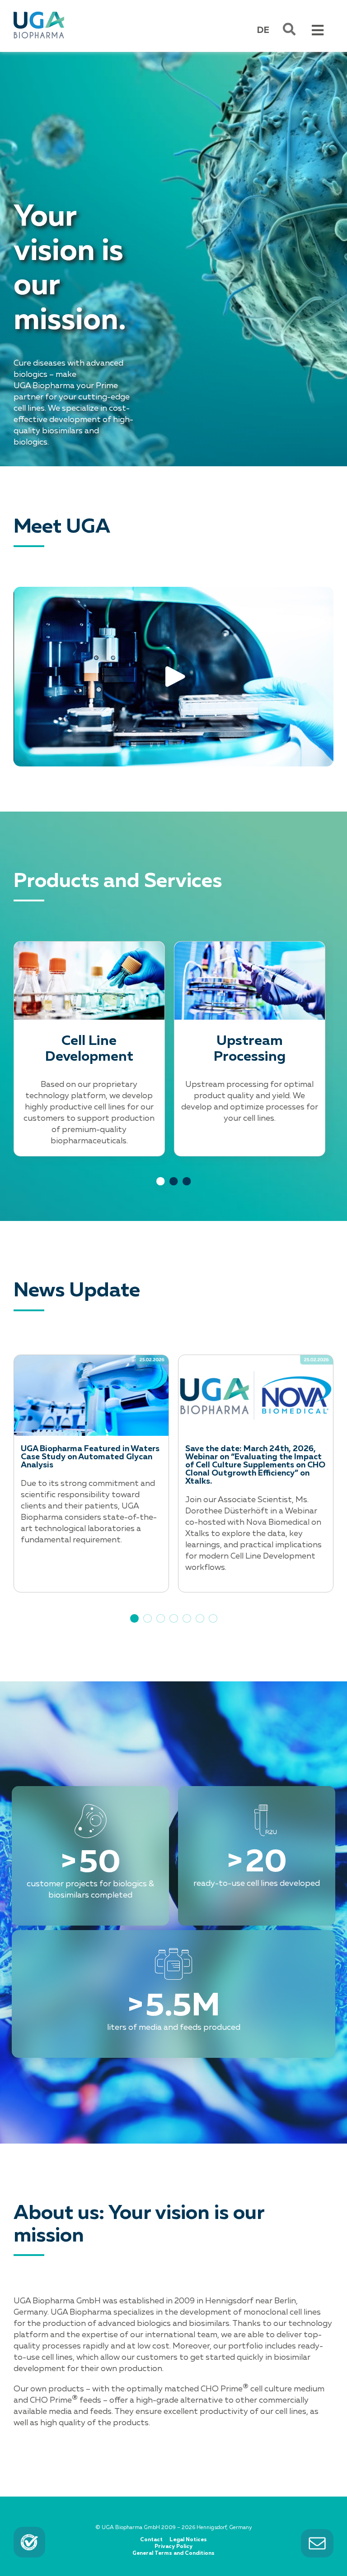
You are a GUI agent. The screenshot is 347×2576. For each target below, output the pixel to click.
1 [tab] (161, 1190)
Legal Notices (188, 2540)
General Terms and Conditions (173, 2553)
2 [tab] (174, 1190)
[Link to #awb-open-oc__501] (289, 29)
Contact (151, 2540)
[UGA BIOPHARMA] (39, 13)
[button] (134, 1618)
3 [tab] (187, 1190)
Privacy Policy (173, 2547)
